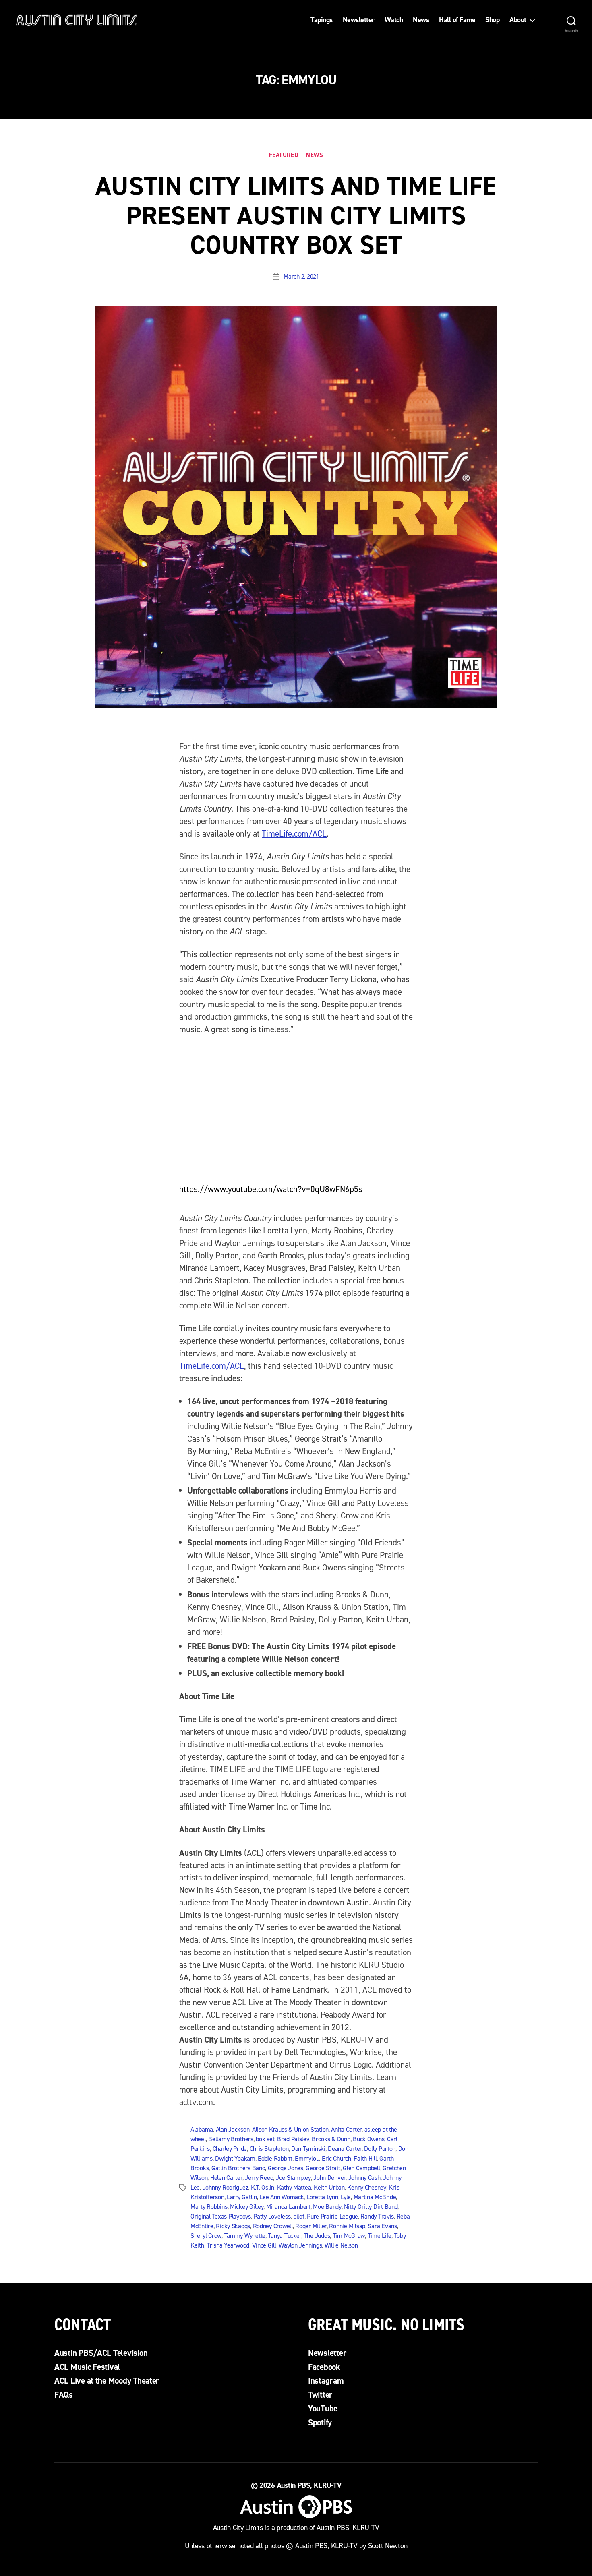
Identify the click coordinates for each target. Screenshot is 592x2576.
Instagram (326, 2381)
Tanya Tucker (285, 2236)
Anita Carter (346, 2129)
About (518, 20)
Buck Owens (368, 2139)
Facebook (324, 2367)
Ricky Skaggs (233, 2226)
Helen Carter (226, 2178)
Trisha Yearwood (228, 2245)
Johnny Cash (364, 2178)
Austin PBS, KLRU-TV (309, 2485)
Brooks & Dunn (331, 2139)
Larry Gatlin (242, 2197)
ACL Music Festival (87, 2367)
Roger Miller (311, 2226)
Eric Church (336, 2158)
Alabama (202, 2129)
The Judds (317, 2236)
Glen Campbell (361, 2168)
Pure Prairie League (332, 2216)
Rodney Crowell (273, 2226)
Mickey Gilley (247, 2207)
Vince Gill (264, 2245)
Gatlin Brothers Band (238, 2168)
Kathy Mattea (294, 2187)
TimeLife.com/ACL (294, 834)
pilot (299, 2216)
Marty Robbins (209, 2207)
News (421, 20)
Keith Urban (329, 2187)
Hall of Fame (457, 20)
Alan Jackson (233, 2129)
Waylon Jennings (300, 2245)
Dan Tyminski (308, 2149)
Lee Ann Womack (282, 2197)
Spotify (320, 2423)
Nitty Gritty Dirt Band (371, 2207)
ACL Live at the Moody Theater (107, 2381)
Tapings (322, 20)
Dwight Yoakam (235, 2158)
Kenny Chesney (367, 2187)
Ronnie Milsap (347, 2226)
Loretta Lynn (322, 2197)
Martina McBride (375, 2197)
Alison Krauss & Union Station (290, 2129)
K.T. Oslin (263, 2187)
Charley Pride (230, 2149)
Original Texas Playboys (221, 2216)
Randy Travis (377, 2216)
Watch (394, 20)
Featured (284, 155)
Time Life (380, 2236)
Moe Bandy (327, 2207)
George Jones (286, 2168)
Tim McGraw (349, 2236)
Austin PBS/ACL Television (101, 2353)
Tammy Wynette (245, 2236)
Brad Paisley (293, 2139)
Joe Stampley (293, 2178)
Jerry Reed (259, 2178)
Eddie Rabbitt (275, 2158)
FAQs (64, 2395)
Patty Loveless (272, 2216)
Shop (492, 20)
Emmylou (307, 2158)
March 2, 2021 (301, 276)
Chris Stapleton (269, 2149)
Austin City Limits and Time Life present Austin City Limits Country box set (296, 215)
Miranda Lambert (288, 2207)
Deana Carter (345, 2149)
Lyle (346, 2197)
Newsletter (359, 20)
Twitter (320, 2395)
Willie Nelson (341, 2245)
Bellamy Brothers (231, 2139)
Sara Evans (382, 2226)
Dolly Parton (380, 2149)
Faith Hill (365, 2158)
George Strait (323, 2168)
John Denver (329, 2178)
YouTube (323, 2409)
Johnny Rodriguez (226, 2187)
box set (265, 2139)
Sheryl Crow (206, 2236)
